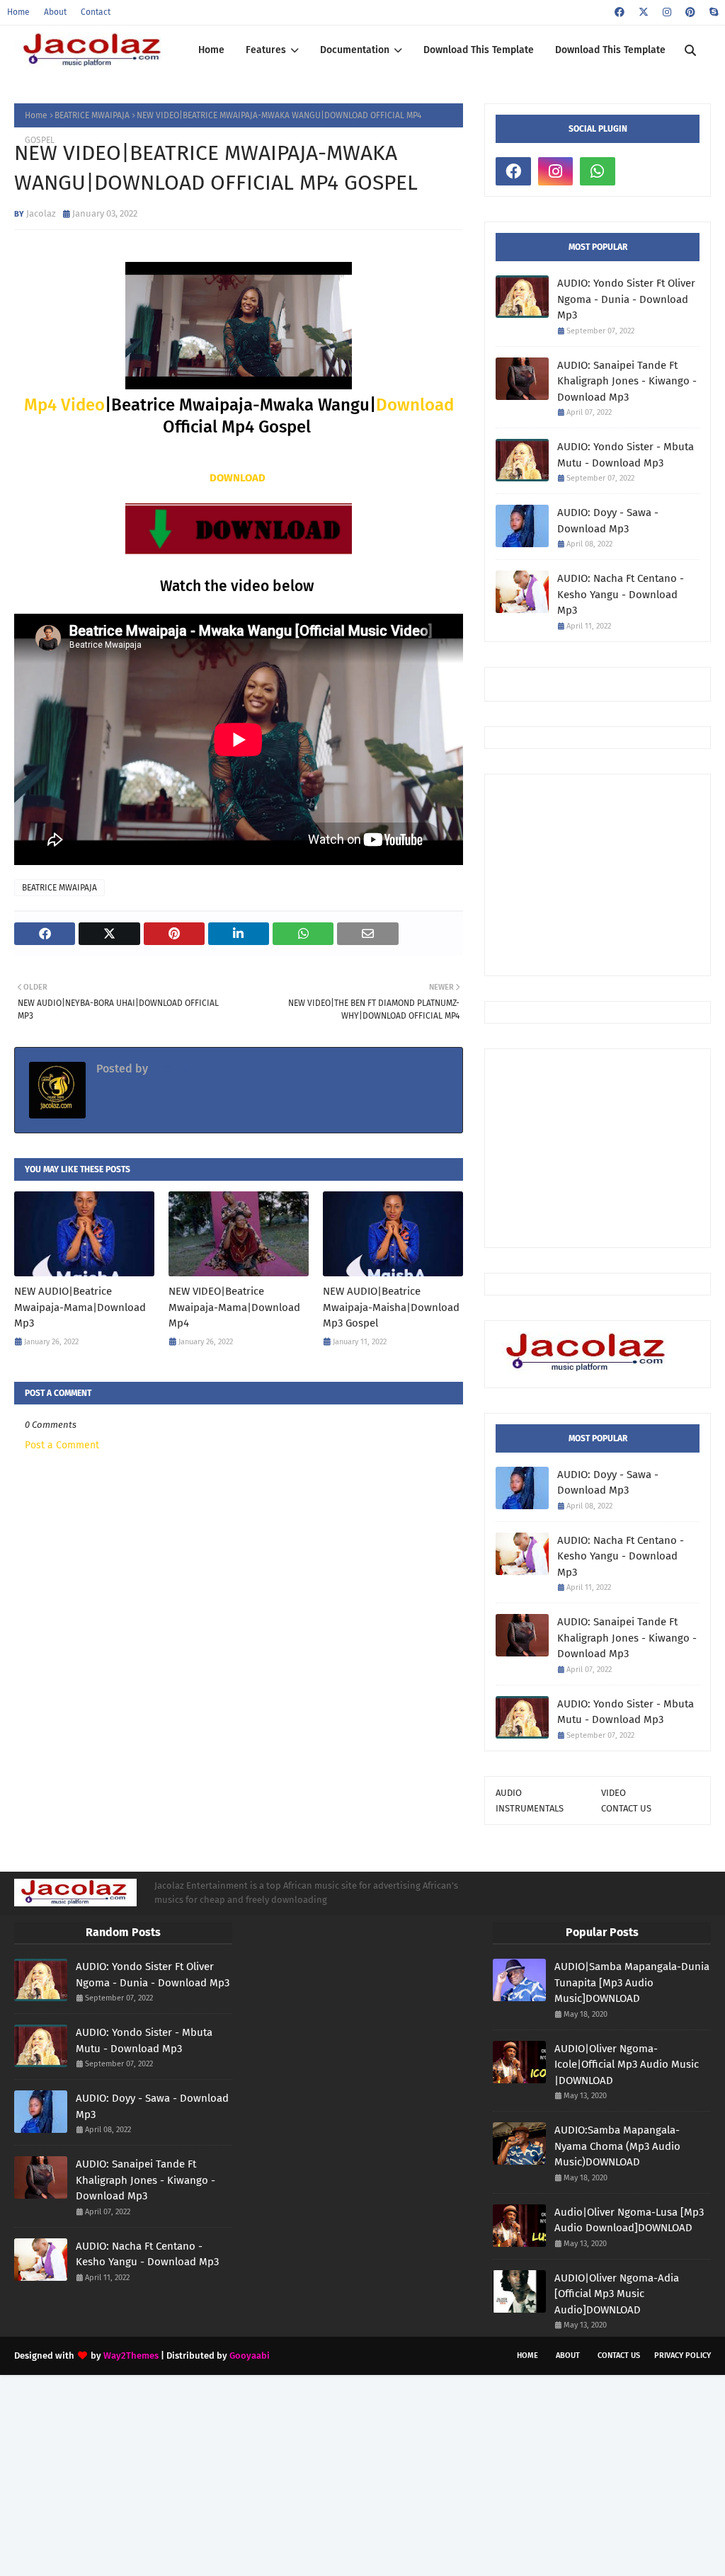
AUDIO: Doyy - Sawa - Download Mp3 (608, 521)
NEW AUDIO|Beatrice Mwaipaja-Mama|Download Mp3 (80, 1307)
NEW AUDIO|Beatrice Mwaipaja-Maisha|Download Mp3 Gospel (391, 1307)
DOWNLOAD (238, 478)
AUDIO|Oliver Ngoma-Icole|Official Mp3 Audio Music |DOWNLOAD (627, 2065)
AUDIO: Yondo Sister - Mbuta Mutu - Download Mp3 (626, 455)
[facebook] (620, 12)
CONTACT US (626, 1808)
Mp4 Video (64, 405)
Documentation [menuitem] (355, 50)
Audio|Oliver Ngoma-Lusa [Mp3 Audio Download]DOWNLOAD (629, 2220)
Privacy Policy (683, 2355)
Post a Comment (62, 1445)
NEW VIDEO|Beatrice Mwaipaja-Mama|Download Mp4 (234, 1307)
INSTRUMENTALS (530, 1808)
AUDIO (509, 1793)
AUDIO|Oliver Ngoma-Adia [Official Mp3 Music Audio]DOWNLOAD (617, 2294)
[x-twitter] (644, 12)
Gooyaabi (250, 2355)
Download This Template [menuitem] (479, 50)
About (55, 12)
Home (18, 12)
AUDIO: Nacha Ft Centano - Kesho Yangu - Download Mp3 (621, 594)
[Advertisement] (610, 874)
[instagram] (667, 12)
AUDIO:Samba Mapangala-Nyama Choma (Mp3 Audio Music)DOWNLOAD (617, 2146)
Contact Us (619, 2355)
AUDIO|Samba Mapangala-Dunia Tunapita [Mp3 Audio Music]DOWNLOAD (632, 1982)
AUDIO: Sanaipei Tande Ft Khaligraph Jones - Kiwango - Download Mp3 (627, 381)
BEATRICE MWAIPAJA (92, 115)
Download (415, 405)
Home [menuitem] (211, 50)
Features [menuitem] (266, 50)
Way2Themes (131, 2355)
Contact (96, 12)
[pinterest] (690, 12)
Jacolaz (41, 213)
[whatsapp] (598, 171)
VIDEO (613, 1793)
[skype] (712, 12)
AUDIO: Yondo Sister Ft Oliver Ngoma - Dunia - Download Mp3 (626, 299)
